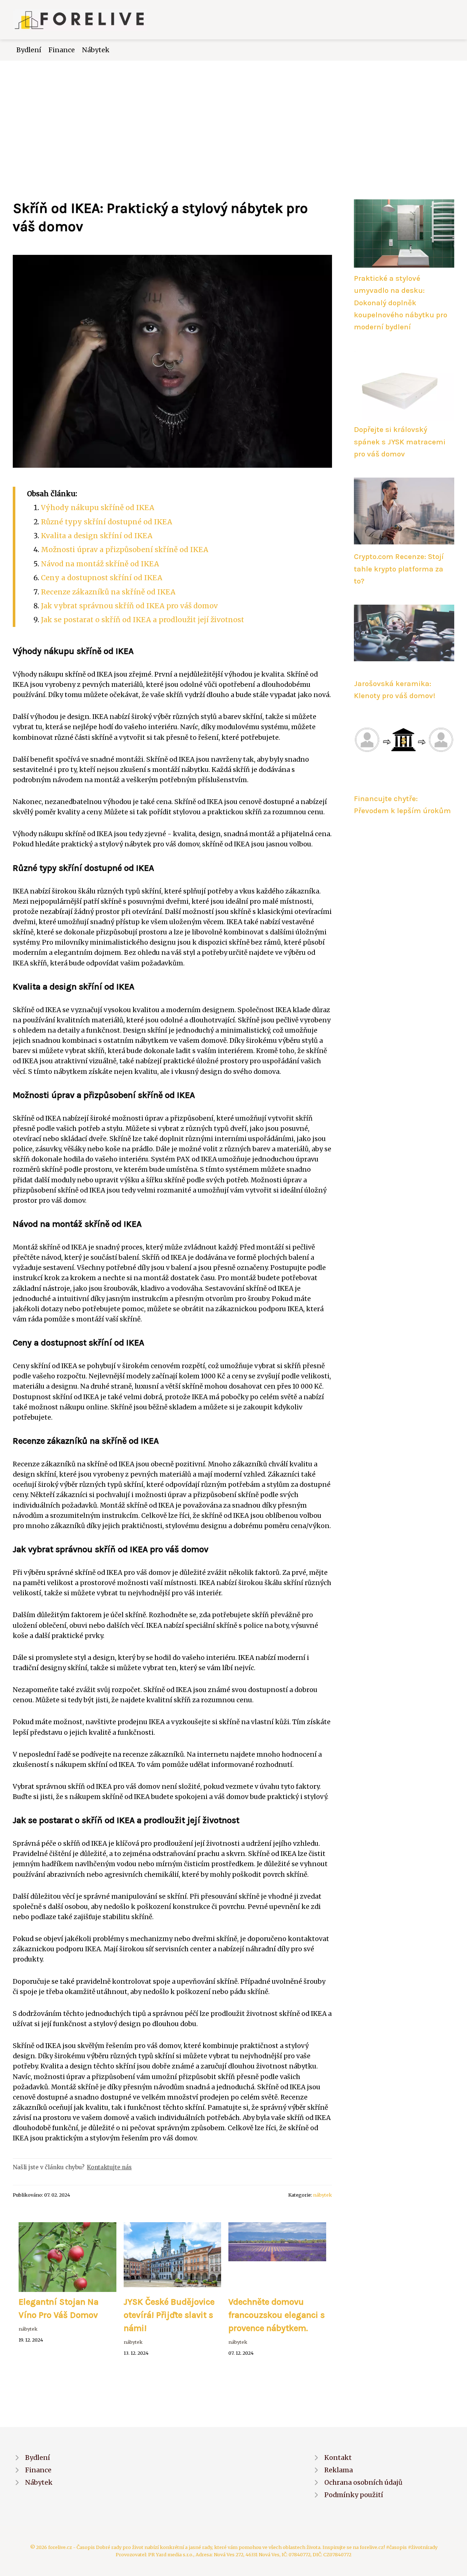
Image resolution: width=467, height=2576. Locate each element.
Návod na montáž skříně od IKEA (100, 564)
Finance (62, 50)
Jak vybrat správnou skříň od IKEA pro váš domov (129, 606)
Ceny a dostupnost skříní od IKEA (102, 578)
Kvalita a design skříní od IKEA (97, 536)
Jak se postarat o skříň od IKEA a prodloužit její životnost (142, 620)
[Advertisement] (233, 115)
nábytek (323, 2195)
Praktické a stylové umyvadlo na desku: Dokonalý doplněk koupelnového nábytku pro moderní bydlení (401, 303)
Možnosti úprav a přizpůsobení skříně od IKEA (125, 550)
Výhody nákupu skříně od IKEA (98, 508)
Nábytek (96, 50)
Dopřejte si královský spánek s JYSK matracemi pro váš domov (400, 442)
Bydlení (29, 50)
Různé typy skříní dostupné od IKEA (107, 522)
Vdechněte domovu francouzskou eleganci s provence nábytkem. (277, 2315)
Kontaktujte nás (109, 2167)
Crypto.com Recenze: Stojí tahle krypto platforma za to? (399, 569)
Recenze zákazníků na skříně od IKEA (108, 592)
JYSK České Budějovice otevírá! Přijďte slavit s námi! (169, 2315)
